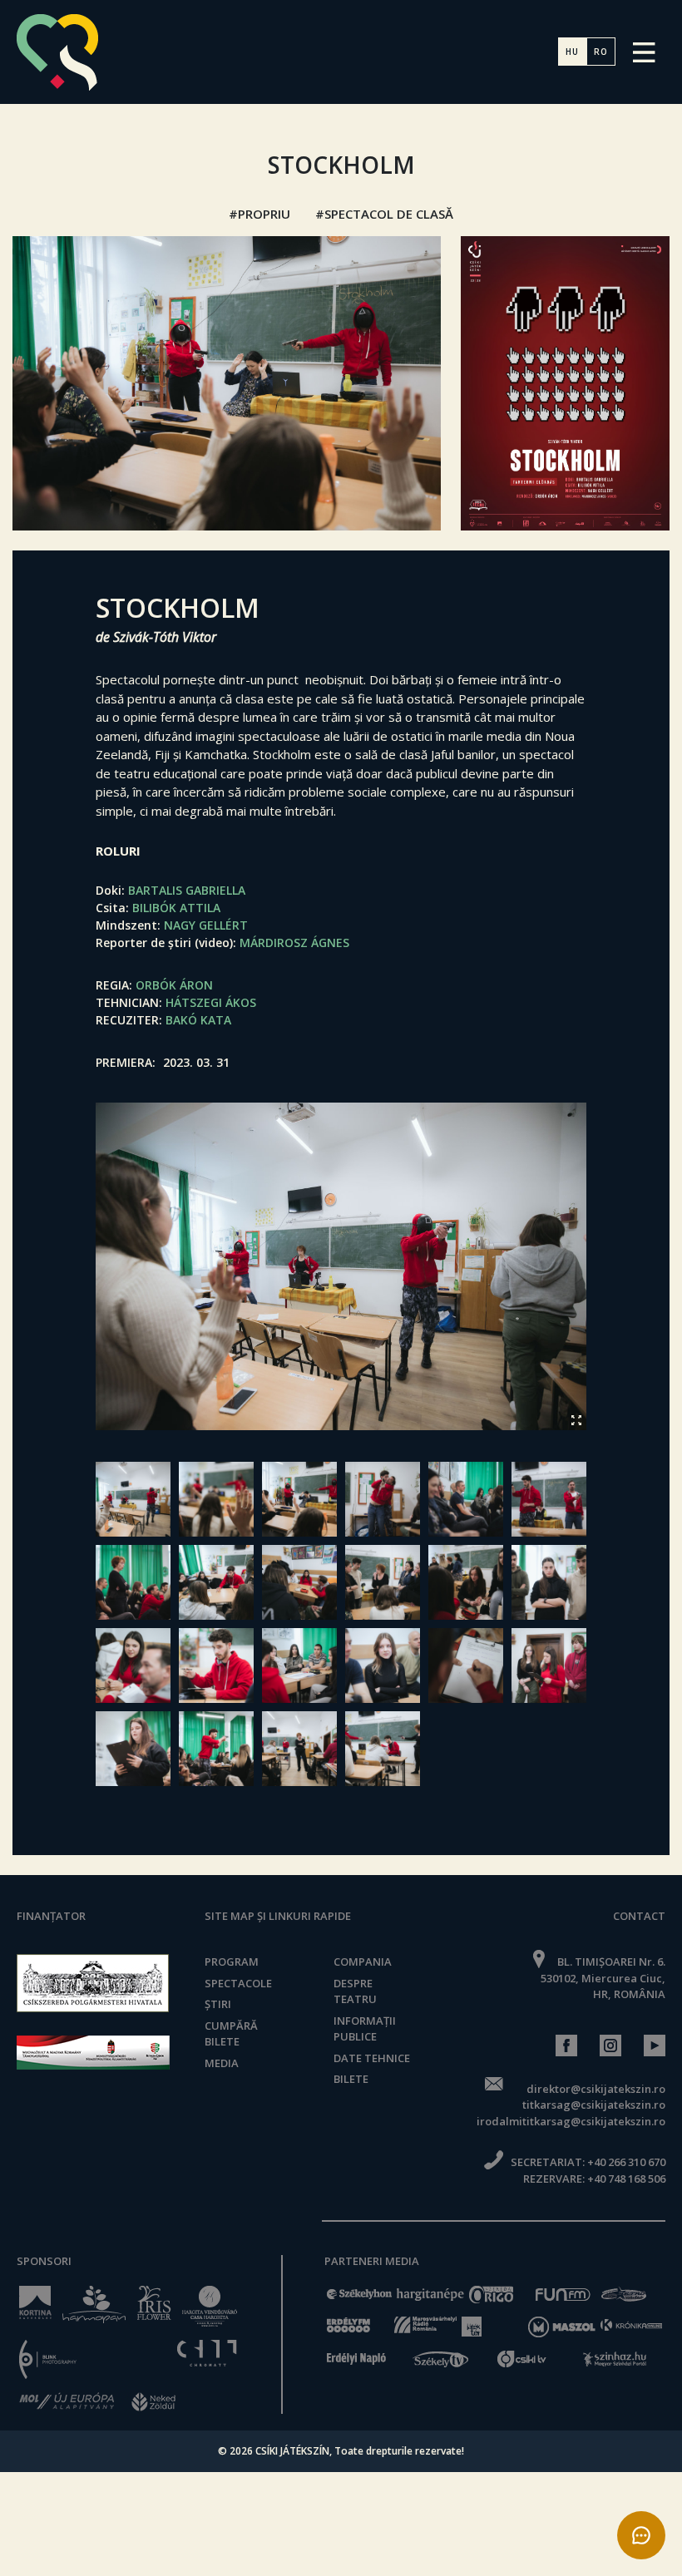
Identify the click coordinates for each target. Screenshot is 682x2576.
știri (218, 2004)
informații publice (365, 2029)
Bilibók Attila (176, 908)
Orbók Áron (174, 985)
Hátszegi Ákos (211, 1002)
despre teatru (355, 1991)
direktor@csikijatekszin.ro (596, 2089)
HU (572, 52)
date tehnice (372, 2058)
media (222, 2063)
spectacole (238, 1983)
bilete (351, 2079)
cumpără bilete (231, 2034)
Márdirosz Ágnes (294, 943)
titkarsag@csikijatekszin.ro (594, 2105)
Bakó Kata (198, 1020)
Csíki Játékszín (292, 2451)
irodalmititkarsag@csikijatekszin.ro (571, 2121)
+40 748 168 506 (626, 2179)
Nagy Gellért (206, 925)
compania (363, 1962)
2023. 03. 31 (196, 1062)
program (232, 1962)
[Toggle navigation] (644, 52)
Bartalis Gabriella (187, 890)
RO (601, 52)
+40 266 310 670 (626, 2162)
